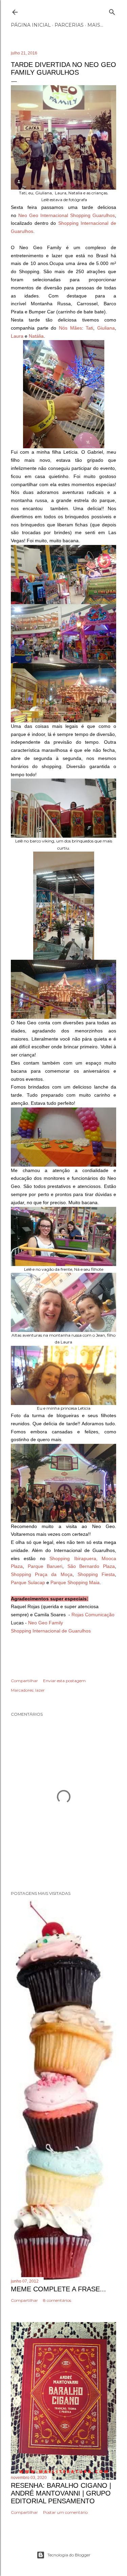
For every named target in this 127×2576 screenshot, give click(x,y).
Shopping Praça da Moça (42, 1574)
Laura (17, 336)
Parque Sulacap (29, 1582)
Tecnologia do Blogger (69, 2555)
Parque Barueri (45, 1566)
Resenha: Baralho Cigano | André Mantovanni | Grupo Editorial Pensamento (61, 2493)
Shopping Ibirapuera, (73, 1558)
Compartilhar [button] (24, 1681)
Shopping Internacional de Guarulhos (51, 1631)
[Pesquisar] (112, 11)
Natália (36, 336)
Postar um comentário (65, 2512)
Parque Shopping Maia (74, 1582)
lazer (40, 1690)
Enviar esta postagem (64, 1681)
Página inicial (31, 25)
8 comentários (57, 2300)
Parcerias (69, 25)
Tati (89, 328)
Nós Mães (70, 328)
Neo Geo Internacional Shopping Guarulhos (67, 215)
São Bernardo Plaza (91, 1566)
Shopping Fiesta (96, 1574)
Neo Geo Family (46, 1623)
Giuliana (106, 328)
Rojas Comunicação (93, 1615)
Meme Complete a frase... (58, 2289)
